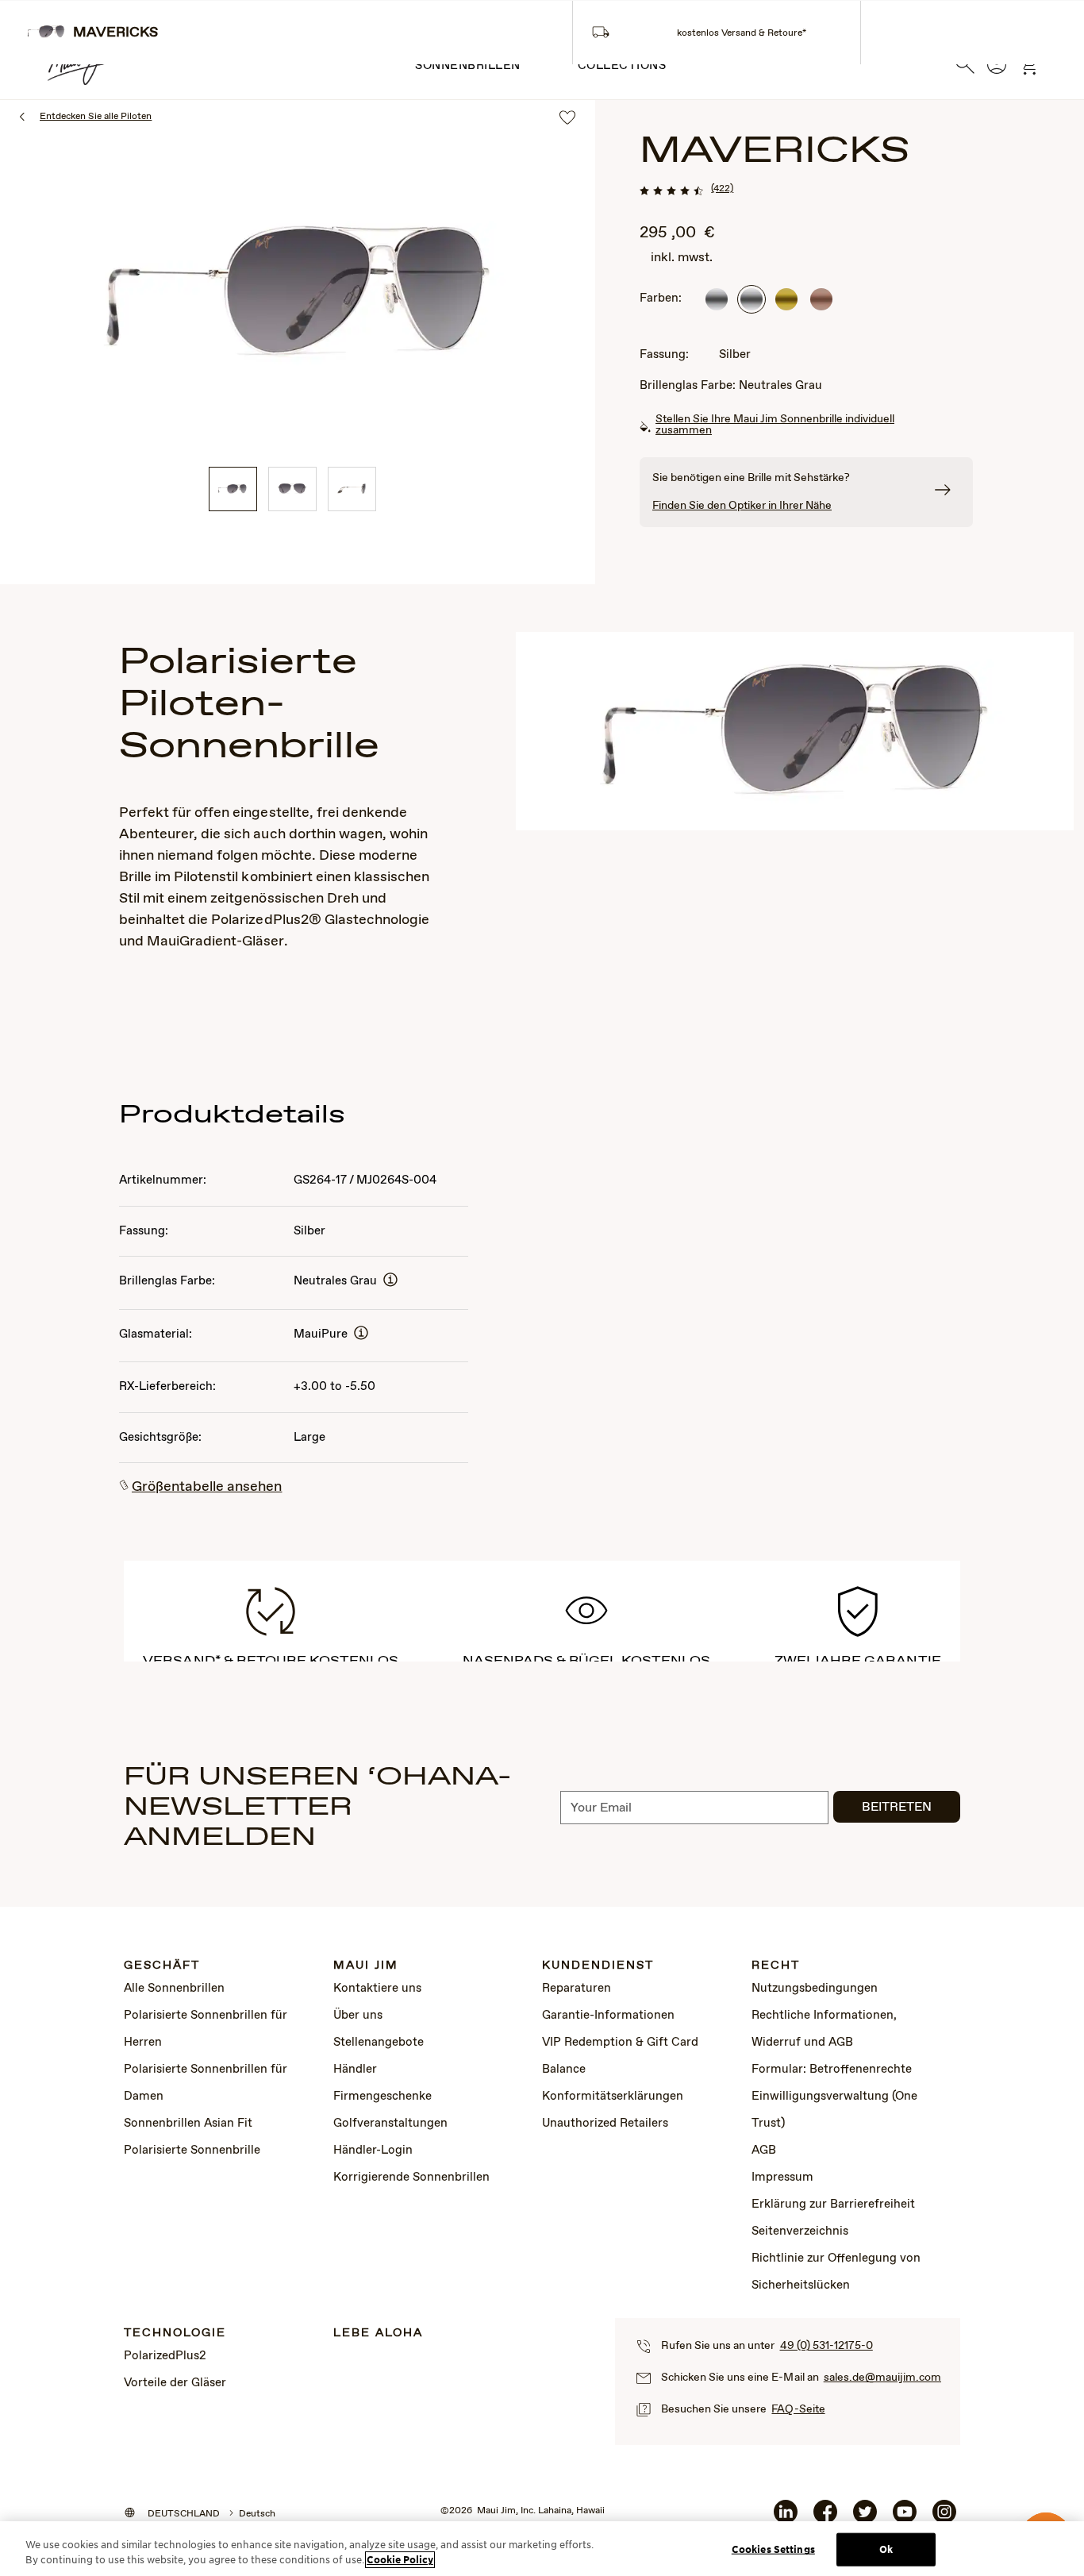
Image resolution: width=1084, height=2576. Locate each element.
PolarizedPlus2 (165, 2356)
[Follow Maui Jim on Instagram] (944, 2518)
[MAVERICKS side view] (352, 489)
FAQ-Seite (798, 2409)
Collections (622, 66)
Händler (355, 2070)
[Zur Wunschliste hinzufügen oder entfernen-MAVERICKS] (567, 119)
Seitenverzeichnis (800, 2231)
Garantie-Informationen (608, 2016)
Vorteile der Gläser (175, 2383)
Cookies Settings (773, 2549)
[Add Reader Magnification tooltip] (390, 1281)
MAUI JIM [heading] (366, 1966)
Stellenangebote (379, 2043)
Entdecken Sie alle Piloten (96, 117)
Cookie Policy (400, 2560)
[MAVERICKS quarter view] (233, 489)
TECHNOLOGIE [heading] (175, 2333)
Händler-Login (373, 2151)
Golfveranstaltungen (390, 2124)
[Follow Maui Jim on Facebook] (825, 2518)
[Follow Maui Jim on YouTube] (905, 2518)
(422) (722, 189)
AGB (764, 2151)
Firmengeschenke (382, 2097)
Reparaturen (577, 1989)
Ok (886, 2549)
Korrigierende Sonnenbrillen (411, 2177)
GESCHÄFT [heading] (162, 1966)
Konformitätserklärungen (613, 2097)
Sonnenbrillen (468, 66)
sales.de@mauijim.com (882, 2378)
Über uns (358, 2016)
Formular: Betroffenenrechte (832, 2070)
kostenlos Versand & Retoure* (742, 33)
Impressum (782, 2177)
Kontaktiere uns (377, 1989)
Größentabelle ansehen (207, 1487)
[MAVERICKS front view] (292, 489)
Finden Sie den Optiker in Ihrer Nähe (742, 506)
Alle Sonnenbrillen (174, 1989)
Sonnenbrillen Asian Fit (188, 2124)
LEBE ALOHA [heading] (378, 2333)
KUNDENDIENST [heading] (598, 1966)
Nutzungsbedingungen (815, 1989)
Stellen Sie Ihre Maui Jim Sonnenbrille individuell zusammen (775, 425)
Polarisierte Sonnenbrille (192, 2151)
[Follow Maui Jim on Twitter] (865, 2518)
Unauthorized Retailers (605, 2124)
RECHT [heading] (776, 1966)
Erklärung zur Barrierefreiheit (833, 2204)
